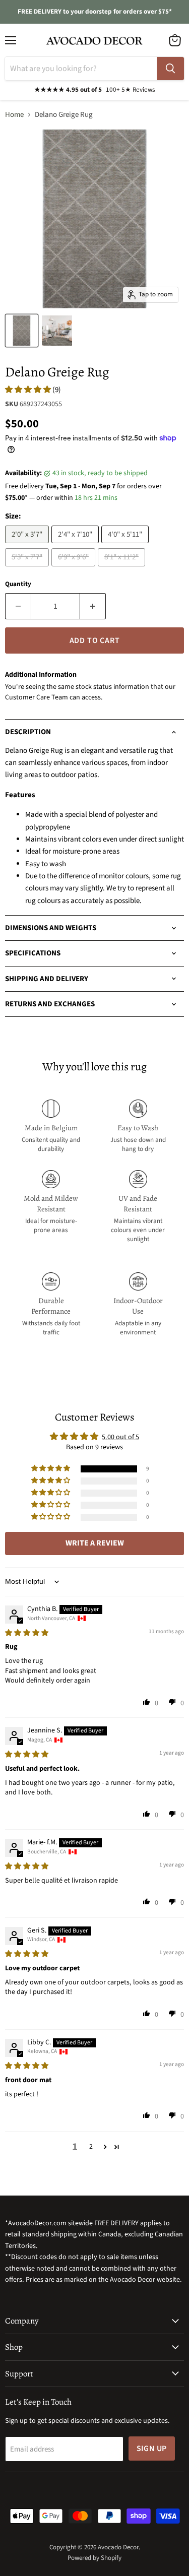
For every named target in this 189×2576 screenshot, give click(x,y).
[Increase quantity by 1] (93, 606)
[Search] (170, 69)
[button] (29, 390)
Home (14, 115)
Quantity (18, 584)
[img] (27, 1633)
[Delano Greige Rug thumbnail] (22, 331)
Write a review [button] (95, 1543)
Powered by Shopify (94, 2558)
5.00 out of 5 (120, 1437)
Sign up (152, 2449)
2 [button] (91, 2147)
